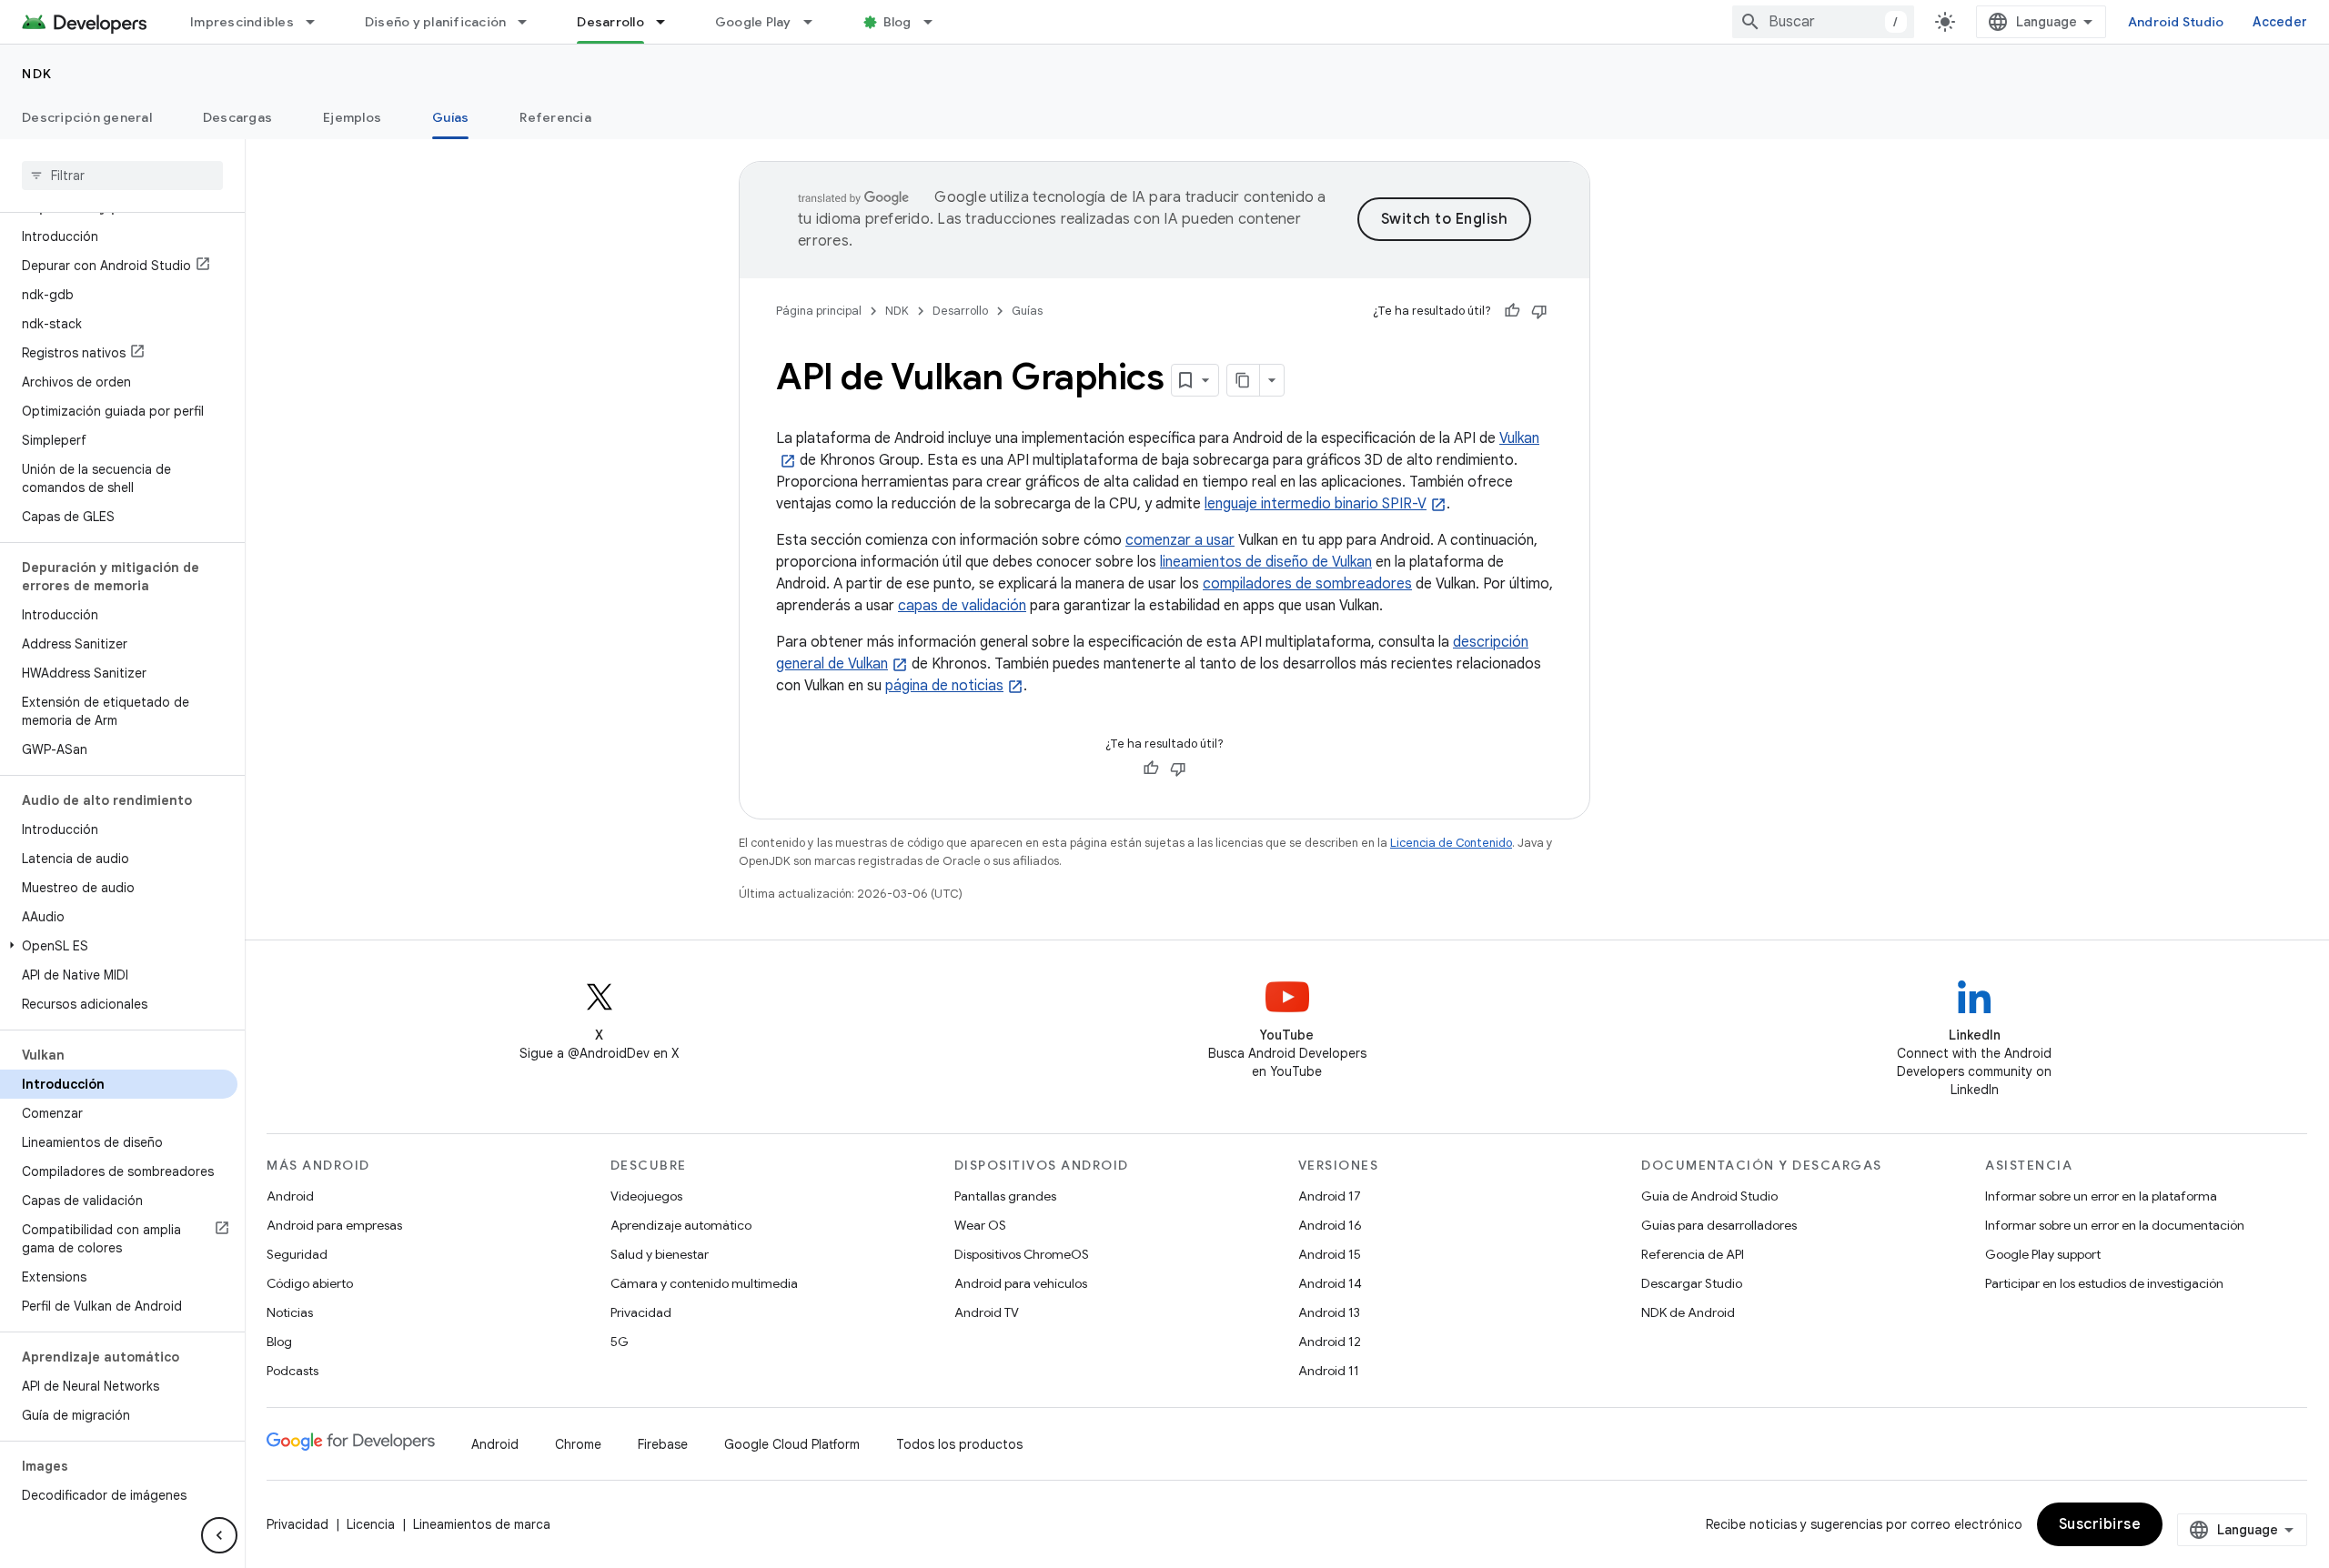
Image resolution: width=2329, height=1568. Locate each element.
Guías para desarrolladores (1719, 1225)
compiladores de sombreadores (1307, 584)
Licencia (371, 1524)
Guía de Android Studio (1709, 1196)
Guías (450, 117)
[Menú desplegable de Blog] (936, 22)
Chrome (578, 1444)
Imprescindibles (242, 22)
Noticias (290, 1312)
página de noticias (944, 686)
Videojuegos (646, 1196)
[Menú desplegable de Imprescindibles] (318, 22)
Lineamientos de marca (482, 1524)
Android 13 (1329, 1312)
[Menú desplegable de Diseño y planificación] (530, 22)
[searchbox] (122, 176)
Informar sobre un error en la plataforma (2101, 1196)
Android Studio (2176, 22)
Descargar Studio (1692, 1283)
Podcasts (292, 1371)
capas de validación (962, 606)
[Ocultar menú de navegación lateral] (219, 1535)
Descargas (237, 117)
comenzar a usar (1180, 540)
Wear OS (980, 1225)
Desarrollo (610, 22)
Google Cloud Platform (792, 1444)
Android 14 (1330, 1283)
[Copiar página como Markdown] (1244, 380)
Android (290, 1196)
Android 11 (1329, 1371)
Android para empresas (334, 1225)
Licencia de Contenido (1451, 843)
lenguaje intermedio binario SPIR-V (1316, 504)
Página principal (819, 311)
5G (620, 1342)
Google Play (753, 22)
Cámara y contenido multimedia (704, 1283)
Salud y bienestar (660, 1254)
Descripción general (87, 117)
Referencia (555, 117)
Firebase (663, 1444)
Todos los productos (959, 1444)
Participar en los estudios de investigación (2104, 1283)
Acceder (2280, 22)
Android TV (987, 1312)
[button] (119, 946)
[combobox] (1823, 22)
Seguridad (297, 1254)
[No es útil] (1539, 311)
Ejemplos (352, 117)
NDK (37, 74)
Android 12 (1330, 1342)
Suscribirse (2100, 1524)
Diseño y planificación (436, 22)
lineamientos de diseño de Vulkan (1266, 562)
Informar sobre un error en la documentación (2115, 1225)
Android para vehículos (1021, 1283)
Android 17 (1330, 1196)
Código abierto (310, 1283)
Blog (897, 22)
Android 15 (1330, 1254)
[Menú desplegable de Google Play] (816, 22)
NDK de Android (1688, 1312)
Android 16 (1330, 1225)
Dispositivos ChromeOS (1022, 1254)
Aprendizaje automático (681, 1225)
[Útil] (1512, 311)
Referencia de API (1693, 1254)
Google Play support (2043, 1254)
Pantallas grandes (1005, 1196)
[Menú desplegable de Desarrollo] (669, 22)
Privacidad (641, 1312)
